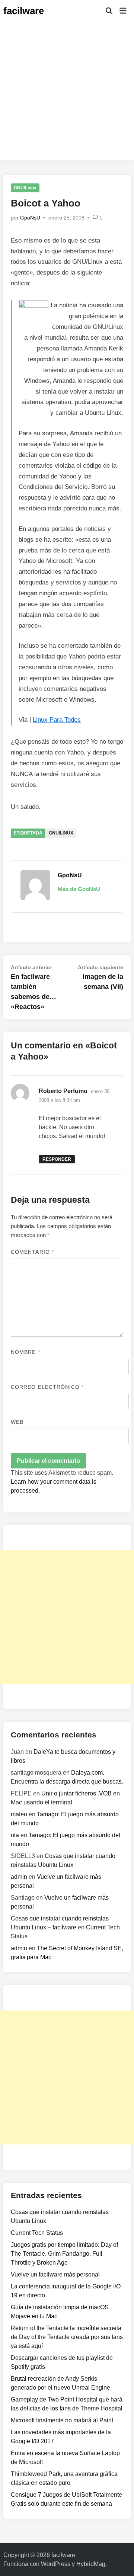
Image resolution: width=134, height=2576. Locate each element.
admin (19, 1877)
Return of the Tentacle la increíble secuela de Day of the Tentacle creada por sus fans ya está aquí (67, 2337)
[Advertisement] (67, 93)
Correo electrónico (47, 1387)
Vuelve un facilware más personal (55, 2274)
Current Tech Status (37, 2233)
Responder (57, 1159)
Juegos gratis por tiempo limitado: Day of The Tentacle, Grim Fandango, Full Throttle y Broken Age (64, 2254)
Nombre (25, 1352)
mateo (19, 1814)
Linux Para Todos (57, 720)
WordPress (56, 2564)
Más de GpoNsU (79, 889)
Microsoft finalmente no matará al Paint (62, 2420)
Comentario (32, 1252)
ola (15, 1835)
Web (17, 1422)
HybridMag (91, 2564)
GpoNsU (30, 218)
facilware (24, 11)
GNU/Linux (25, 188)
